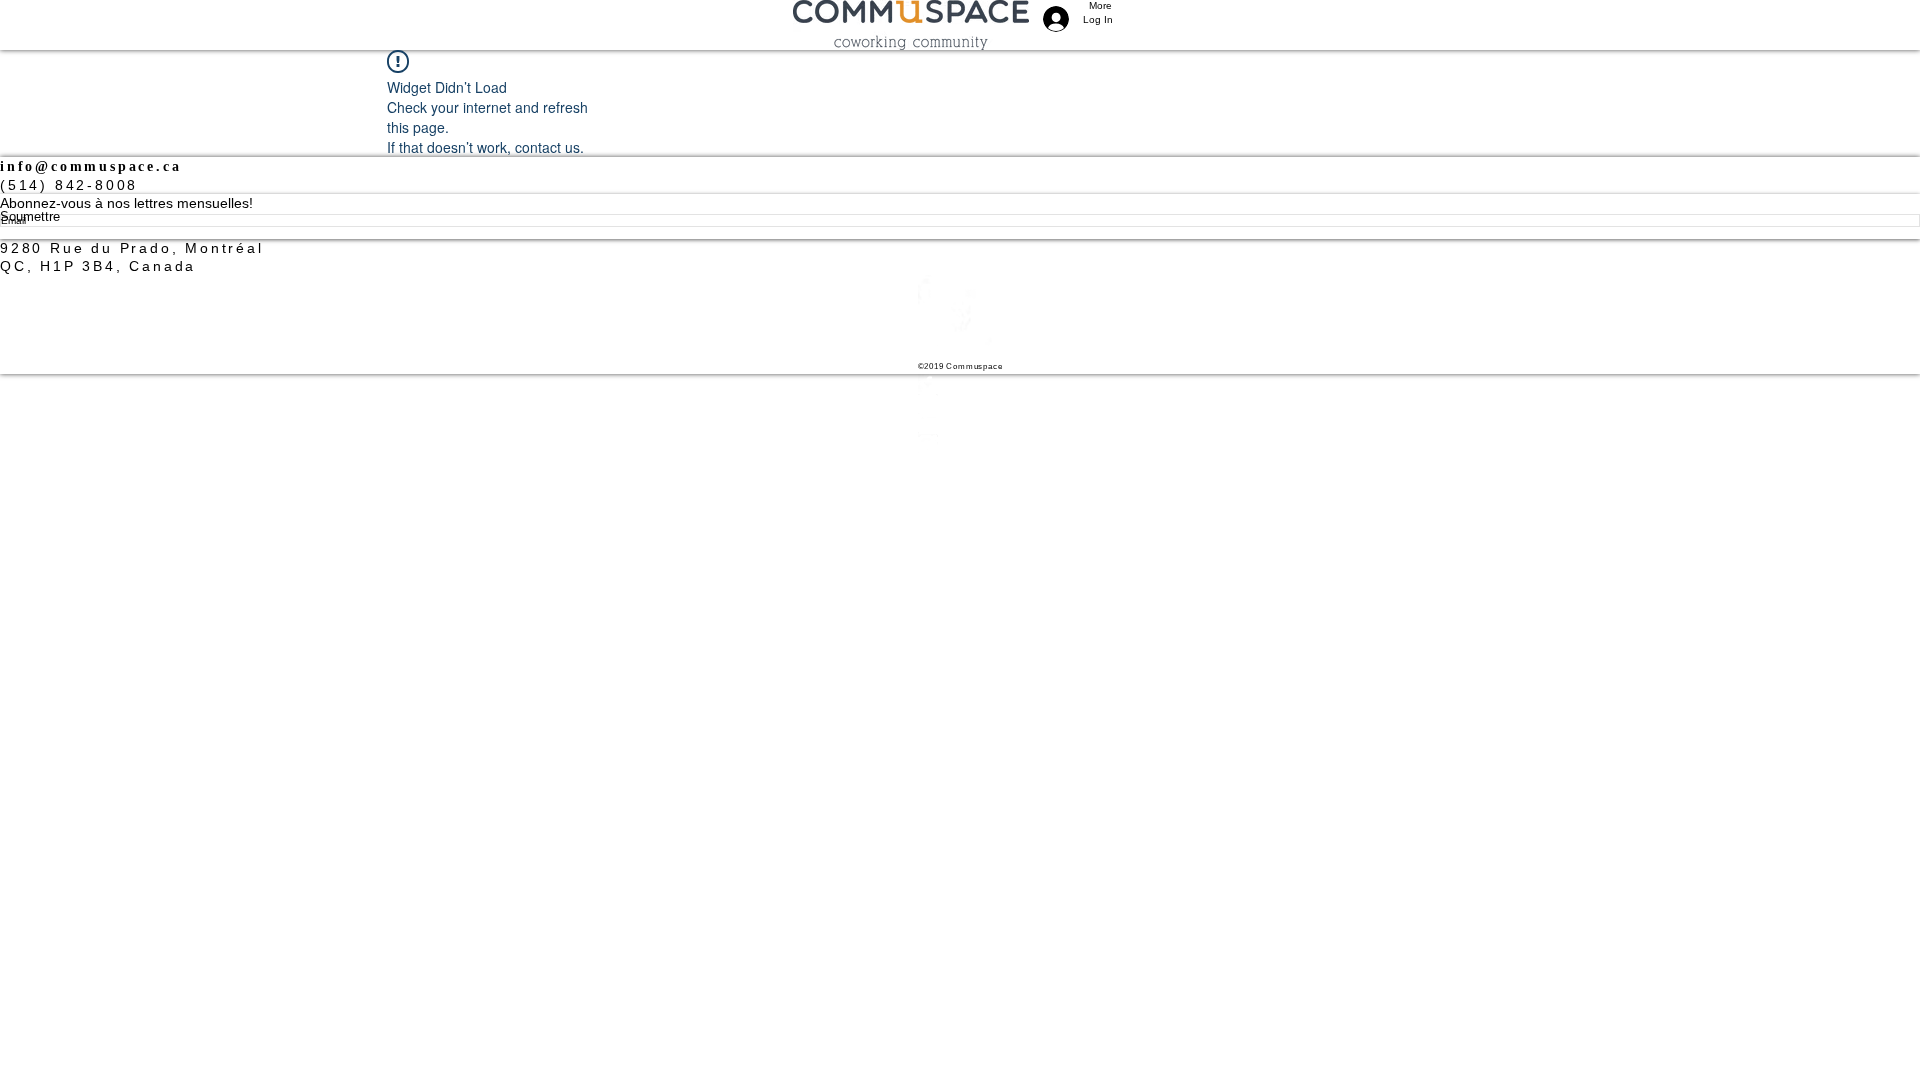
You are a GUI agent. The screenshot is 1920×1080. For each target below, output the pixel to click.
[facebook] (960, 384)
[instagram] (960, 404)
